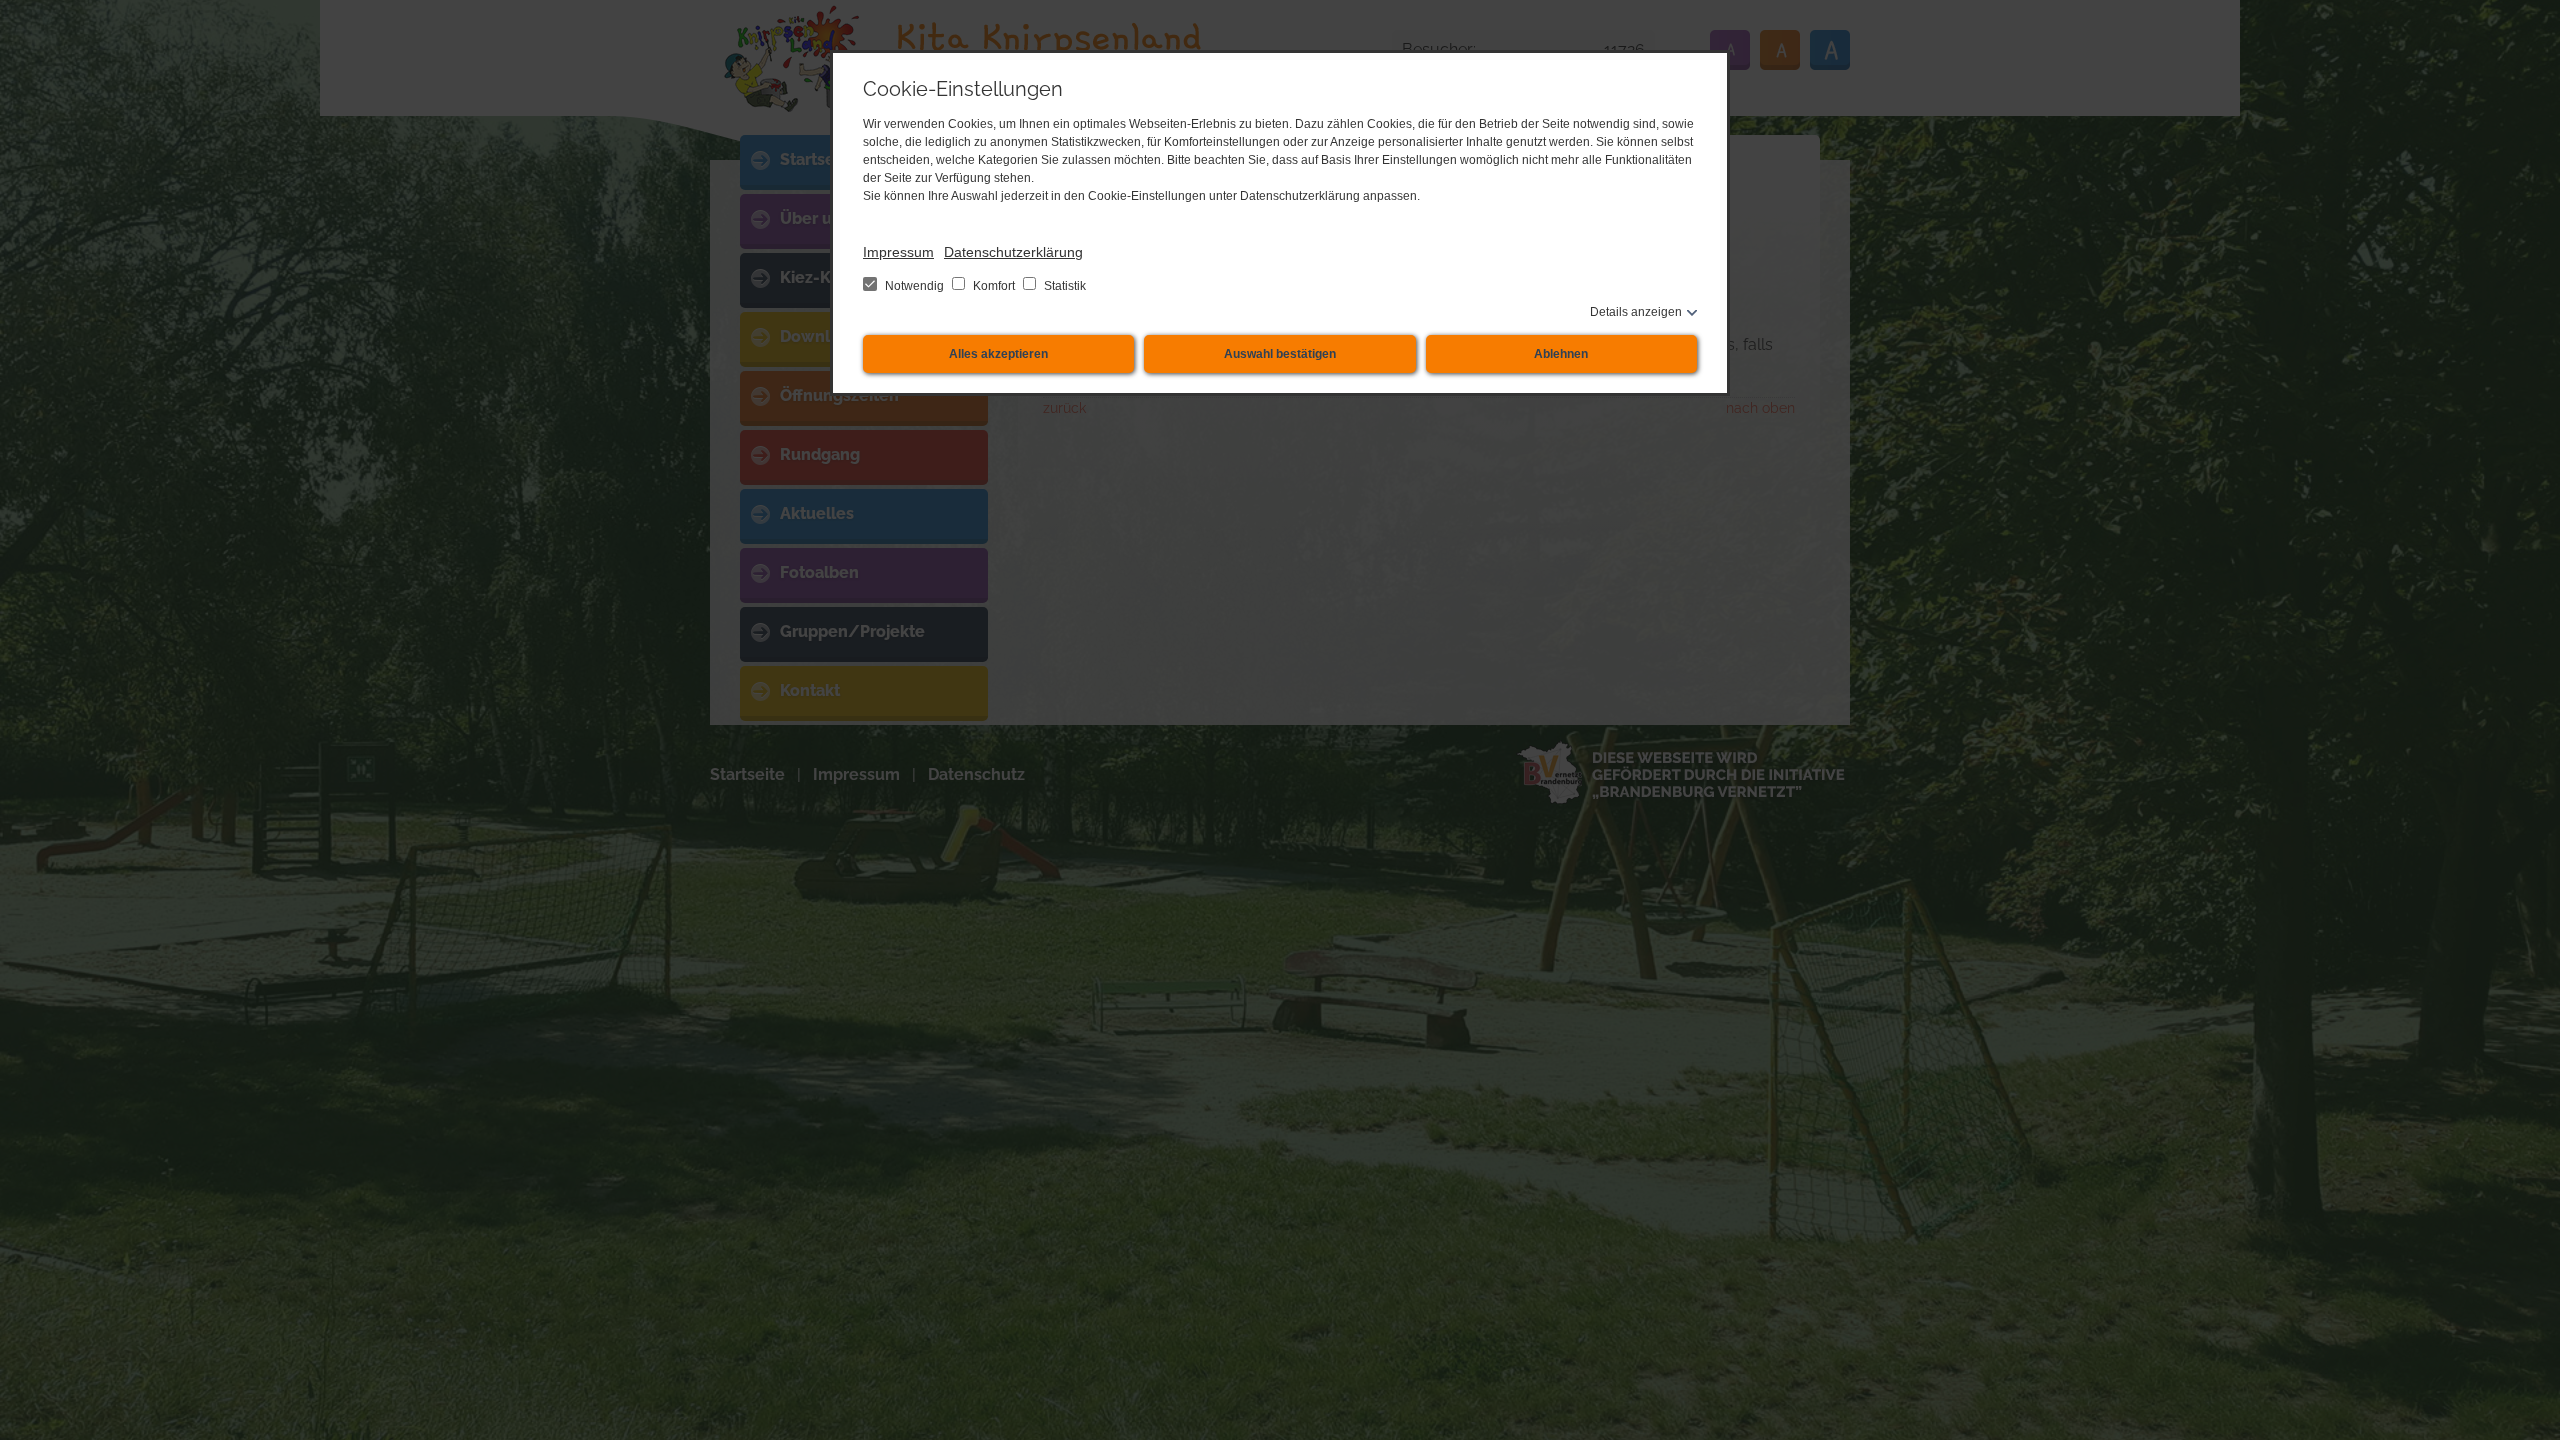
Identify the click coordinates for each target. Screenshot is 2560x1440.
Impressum (898, 252)
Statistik (1063, 286)
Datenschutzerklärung (1013, 252)
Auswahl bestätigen (1280, 354)
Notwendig (914, 286)
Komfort (994, 286)
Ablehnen (1561, 354)
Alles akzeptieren (998, 354)
